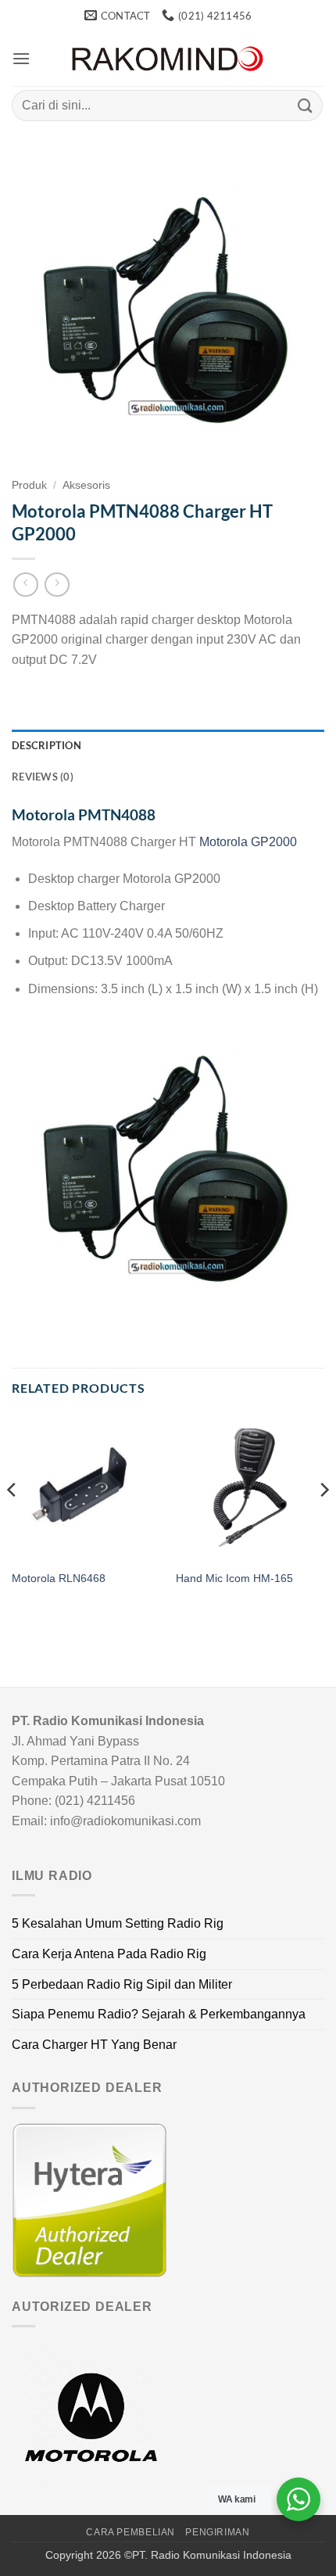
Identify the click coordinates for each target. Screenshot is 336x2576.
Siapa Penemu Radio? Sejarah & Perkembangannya (159, 2014)
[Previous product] (57, 585)
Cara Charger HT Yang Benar (94, 2045)
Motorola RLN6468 (59, 1579)
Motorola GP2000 (248, 842)
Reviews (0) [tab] (43, 777)
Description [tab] (46, 745)
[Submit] (306, 105)
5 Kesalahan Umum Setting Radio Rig (118, 1923)
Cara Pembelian (130, 2532)
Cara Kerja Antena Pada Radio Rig (109, 1954)
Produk (29, 485)
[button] (21, 58)
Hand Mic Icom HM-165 (234, 1579)
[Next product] (25, 585)
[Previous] (13, 1521)
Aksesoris (86, 485)
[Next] (323, 1521)
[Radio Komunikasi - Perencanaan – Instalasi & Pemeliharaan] (168, 59)
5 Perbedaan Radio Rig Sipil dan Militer (122, 1984)
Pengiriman (217, 2532)
